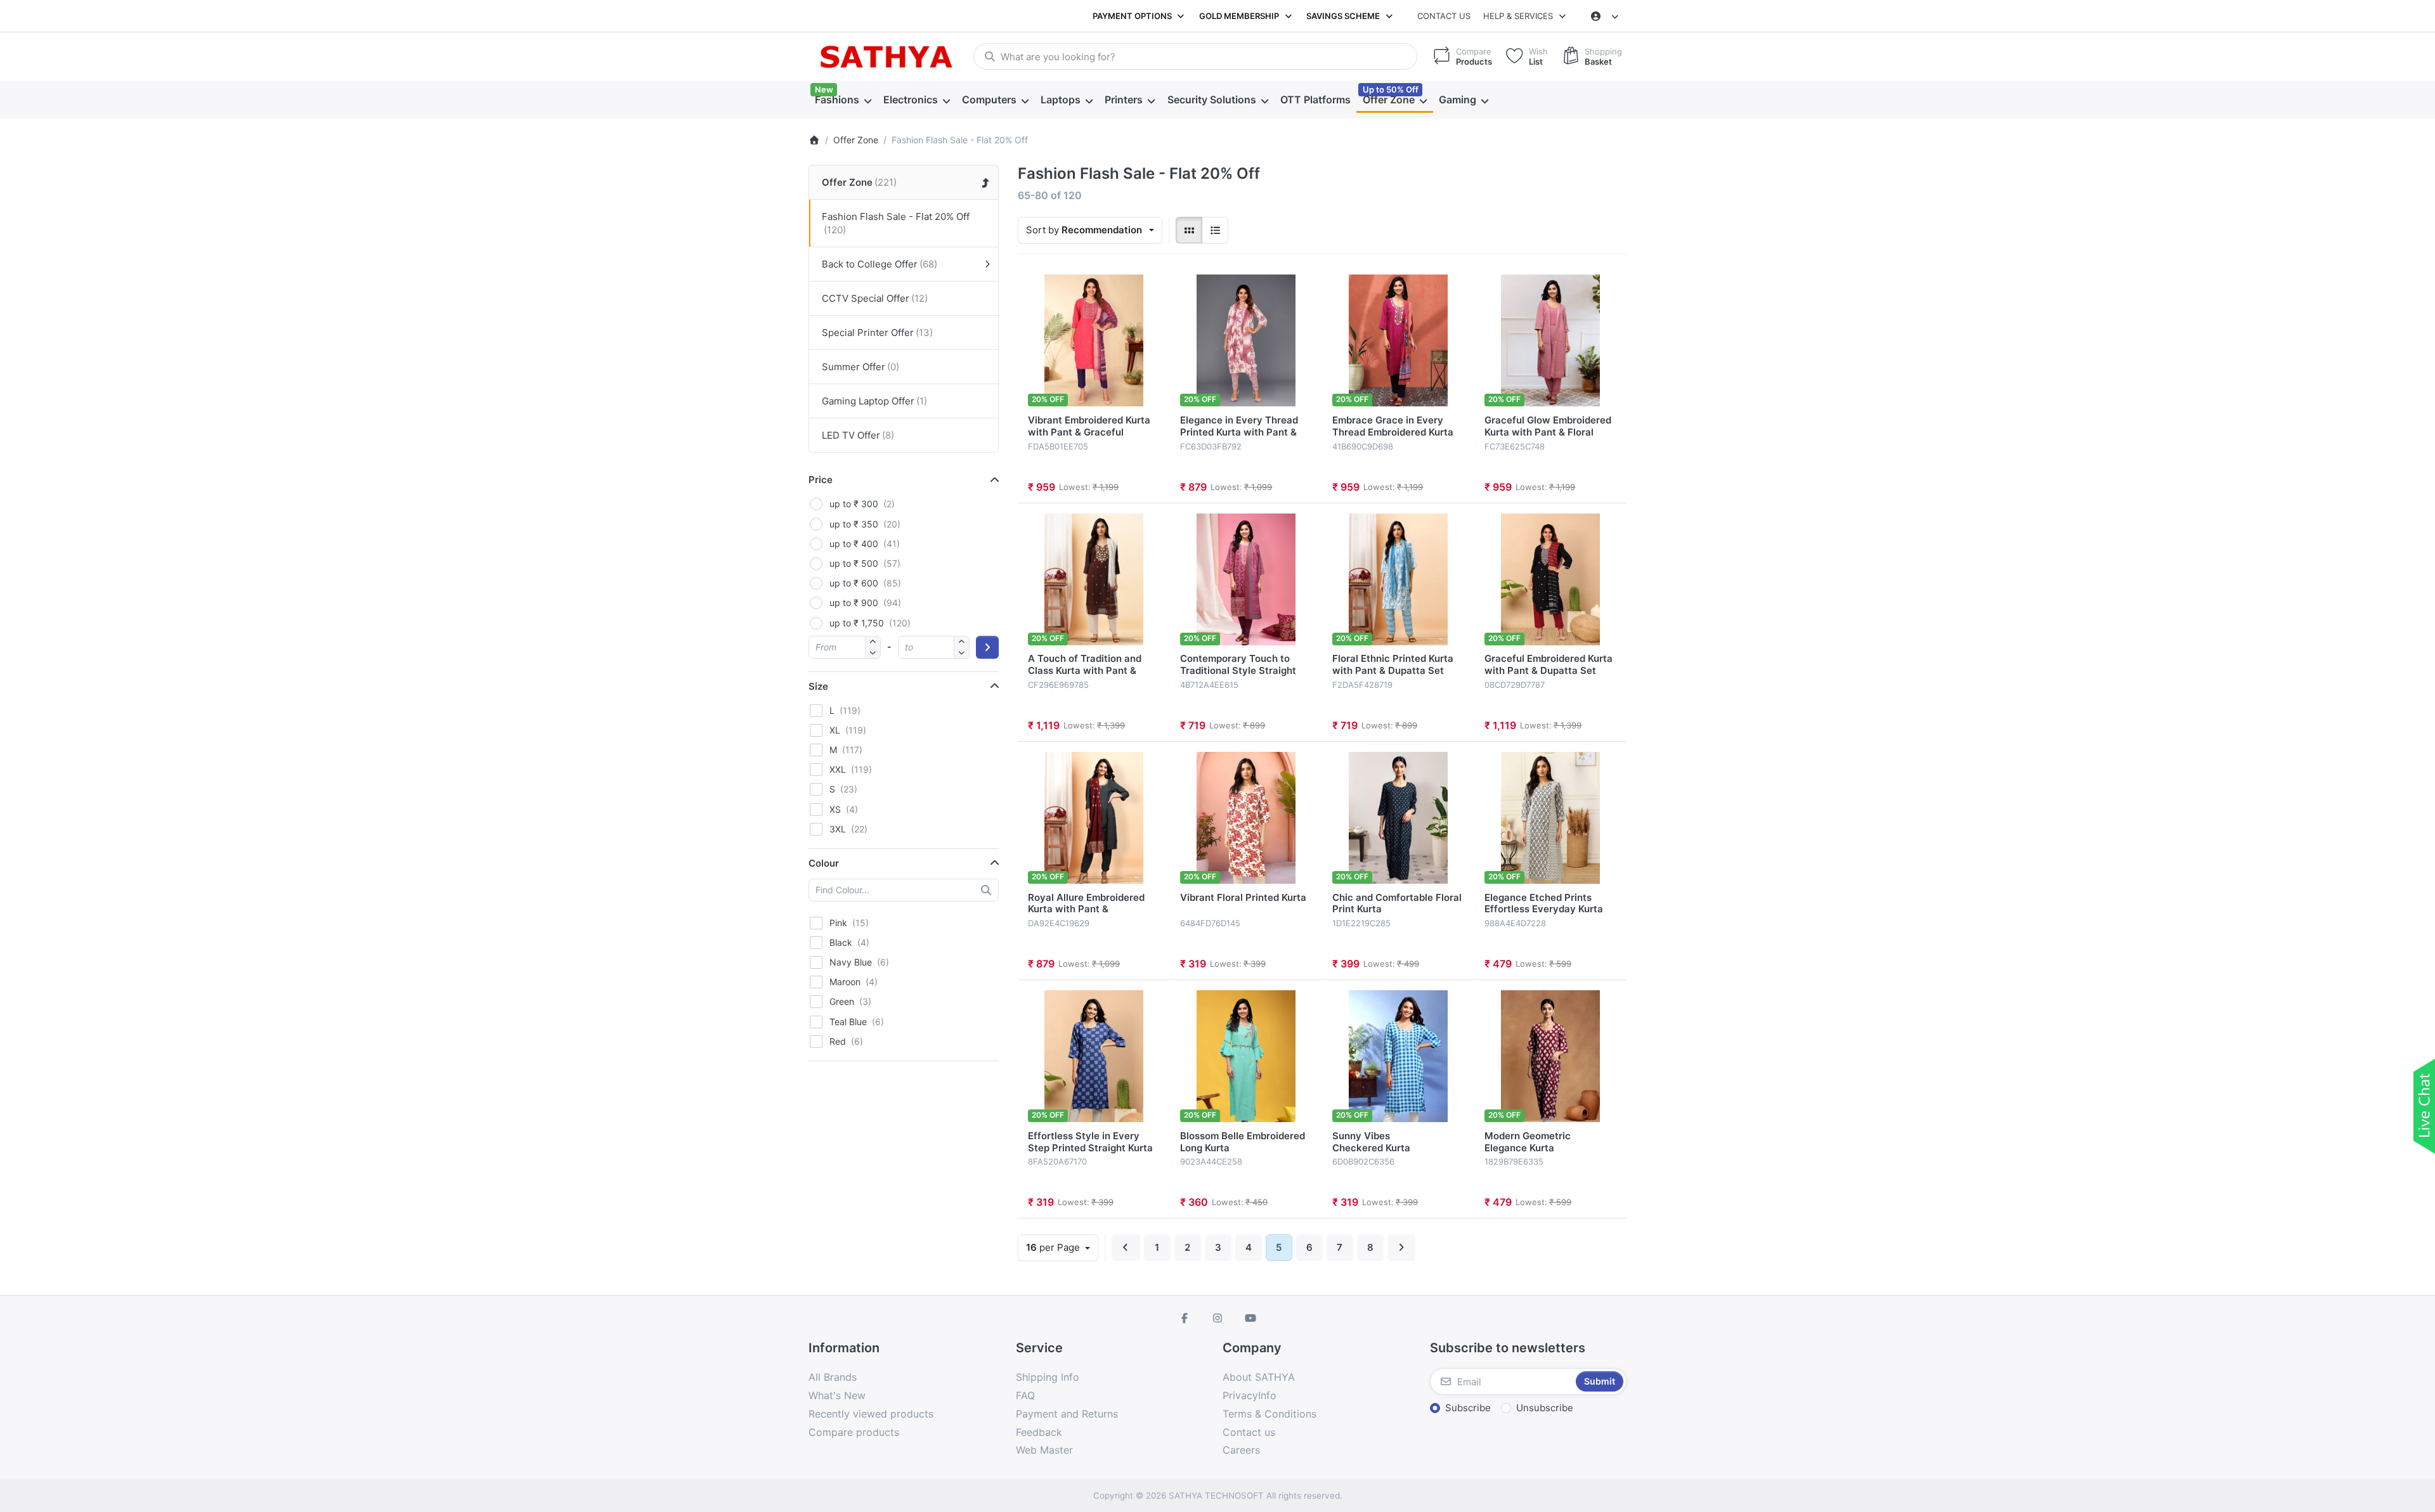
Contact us (1444, 16)
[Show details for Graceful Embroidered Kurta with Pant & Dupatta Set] (1550, 579)
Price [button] (821, 480)
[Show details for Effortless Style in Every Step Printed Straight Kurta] (1094, 1056)
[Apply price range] (987, 647)
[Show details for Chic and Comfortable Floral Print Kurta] (1398, 818)
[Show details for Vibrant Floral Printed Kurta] (1246, 818)
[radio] (1189, 230)
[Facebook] (1185, 1318)
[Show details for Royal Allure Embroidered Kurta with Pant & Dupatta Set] (1094, 818)
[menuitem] (843, 100)
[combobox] (1195, 56)
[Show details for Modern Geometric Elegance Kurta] (1550, 1056)
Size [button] (818, 686)
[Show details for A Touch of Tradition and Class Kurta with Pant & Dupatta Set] (1094, 579)
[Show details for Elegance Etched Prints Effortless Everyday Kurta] (1550, 818)
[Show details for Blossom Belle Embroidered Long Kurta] (1246, 1056)
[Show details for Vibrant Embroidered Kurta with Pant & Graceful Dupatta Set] (1094, 340)
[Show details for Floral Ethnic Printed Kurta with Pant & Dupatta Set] (1398, 579)
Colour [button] (824, 863)
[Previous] (1126, 1248)
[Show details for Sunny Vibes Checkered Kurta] (1398, 1056)
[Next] (1402, 1248)
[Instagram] (1217, 1318)
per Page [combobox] (1062, 1247)
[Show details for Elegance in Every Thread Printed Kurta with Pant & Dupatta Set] (1246, 340)
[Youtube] (1250, 1318)
